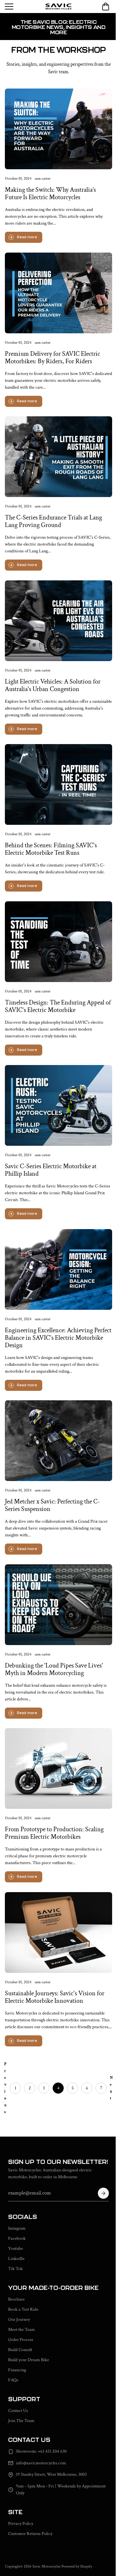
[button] (106, 7)
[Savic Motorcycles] (58, 7)
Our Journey (19, 2320)
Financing (17, 2370)
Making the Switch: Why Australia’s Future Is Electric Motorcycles (50, 194)
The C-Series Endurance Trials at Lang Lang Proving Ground (53, 521)
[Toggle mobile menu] (24, 7)
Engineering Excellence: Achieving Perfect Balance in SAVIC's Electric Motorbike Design (58, 1337)
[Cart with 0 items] (106, 7)
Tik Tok (15, 2269)
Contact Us (18, 2411)
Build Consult (20, 2350)
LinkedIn (16, 2259)
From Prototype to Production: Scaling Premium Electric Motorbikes (54, 1833)
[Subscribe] (103, 2193)
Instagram (17, 2228)
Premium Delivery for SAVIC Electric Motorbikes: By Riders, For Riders (52, 357)
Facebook (17, 2238)
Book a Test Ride (23, 2309)
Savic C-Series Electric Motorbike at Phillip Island (51, 1170)
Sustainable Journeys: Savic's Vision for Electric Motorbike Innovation (55, 1997)
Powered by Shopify (77, 2566)
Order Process (21, 2340)
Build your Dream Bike (29, 2360)
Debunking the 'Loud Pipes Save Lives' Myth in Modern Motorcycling (54, 1669)
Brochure (16, 2299)
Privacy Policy (21, 2524)
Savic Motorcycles (46, 2566)
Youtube (16, 2249)
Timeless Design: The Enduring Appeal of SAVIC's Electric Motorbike (58, 1006)
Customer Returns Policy (30, 2534)
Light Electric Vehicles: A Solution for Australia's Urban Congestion (53, 685)
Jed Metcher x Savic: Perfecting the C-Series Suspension (52, 1505)
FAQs (13, 2380)
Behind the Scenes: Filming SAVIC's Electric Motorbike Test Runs (51, 849)
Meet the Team (21, 2330)
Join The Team (21, 2421)
